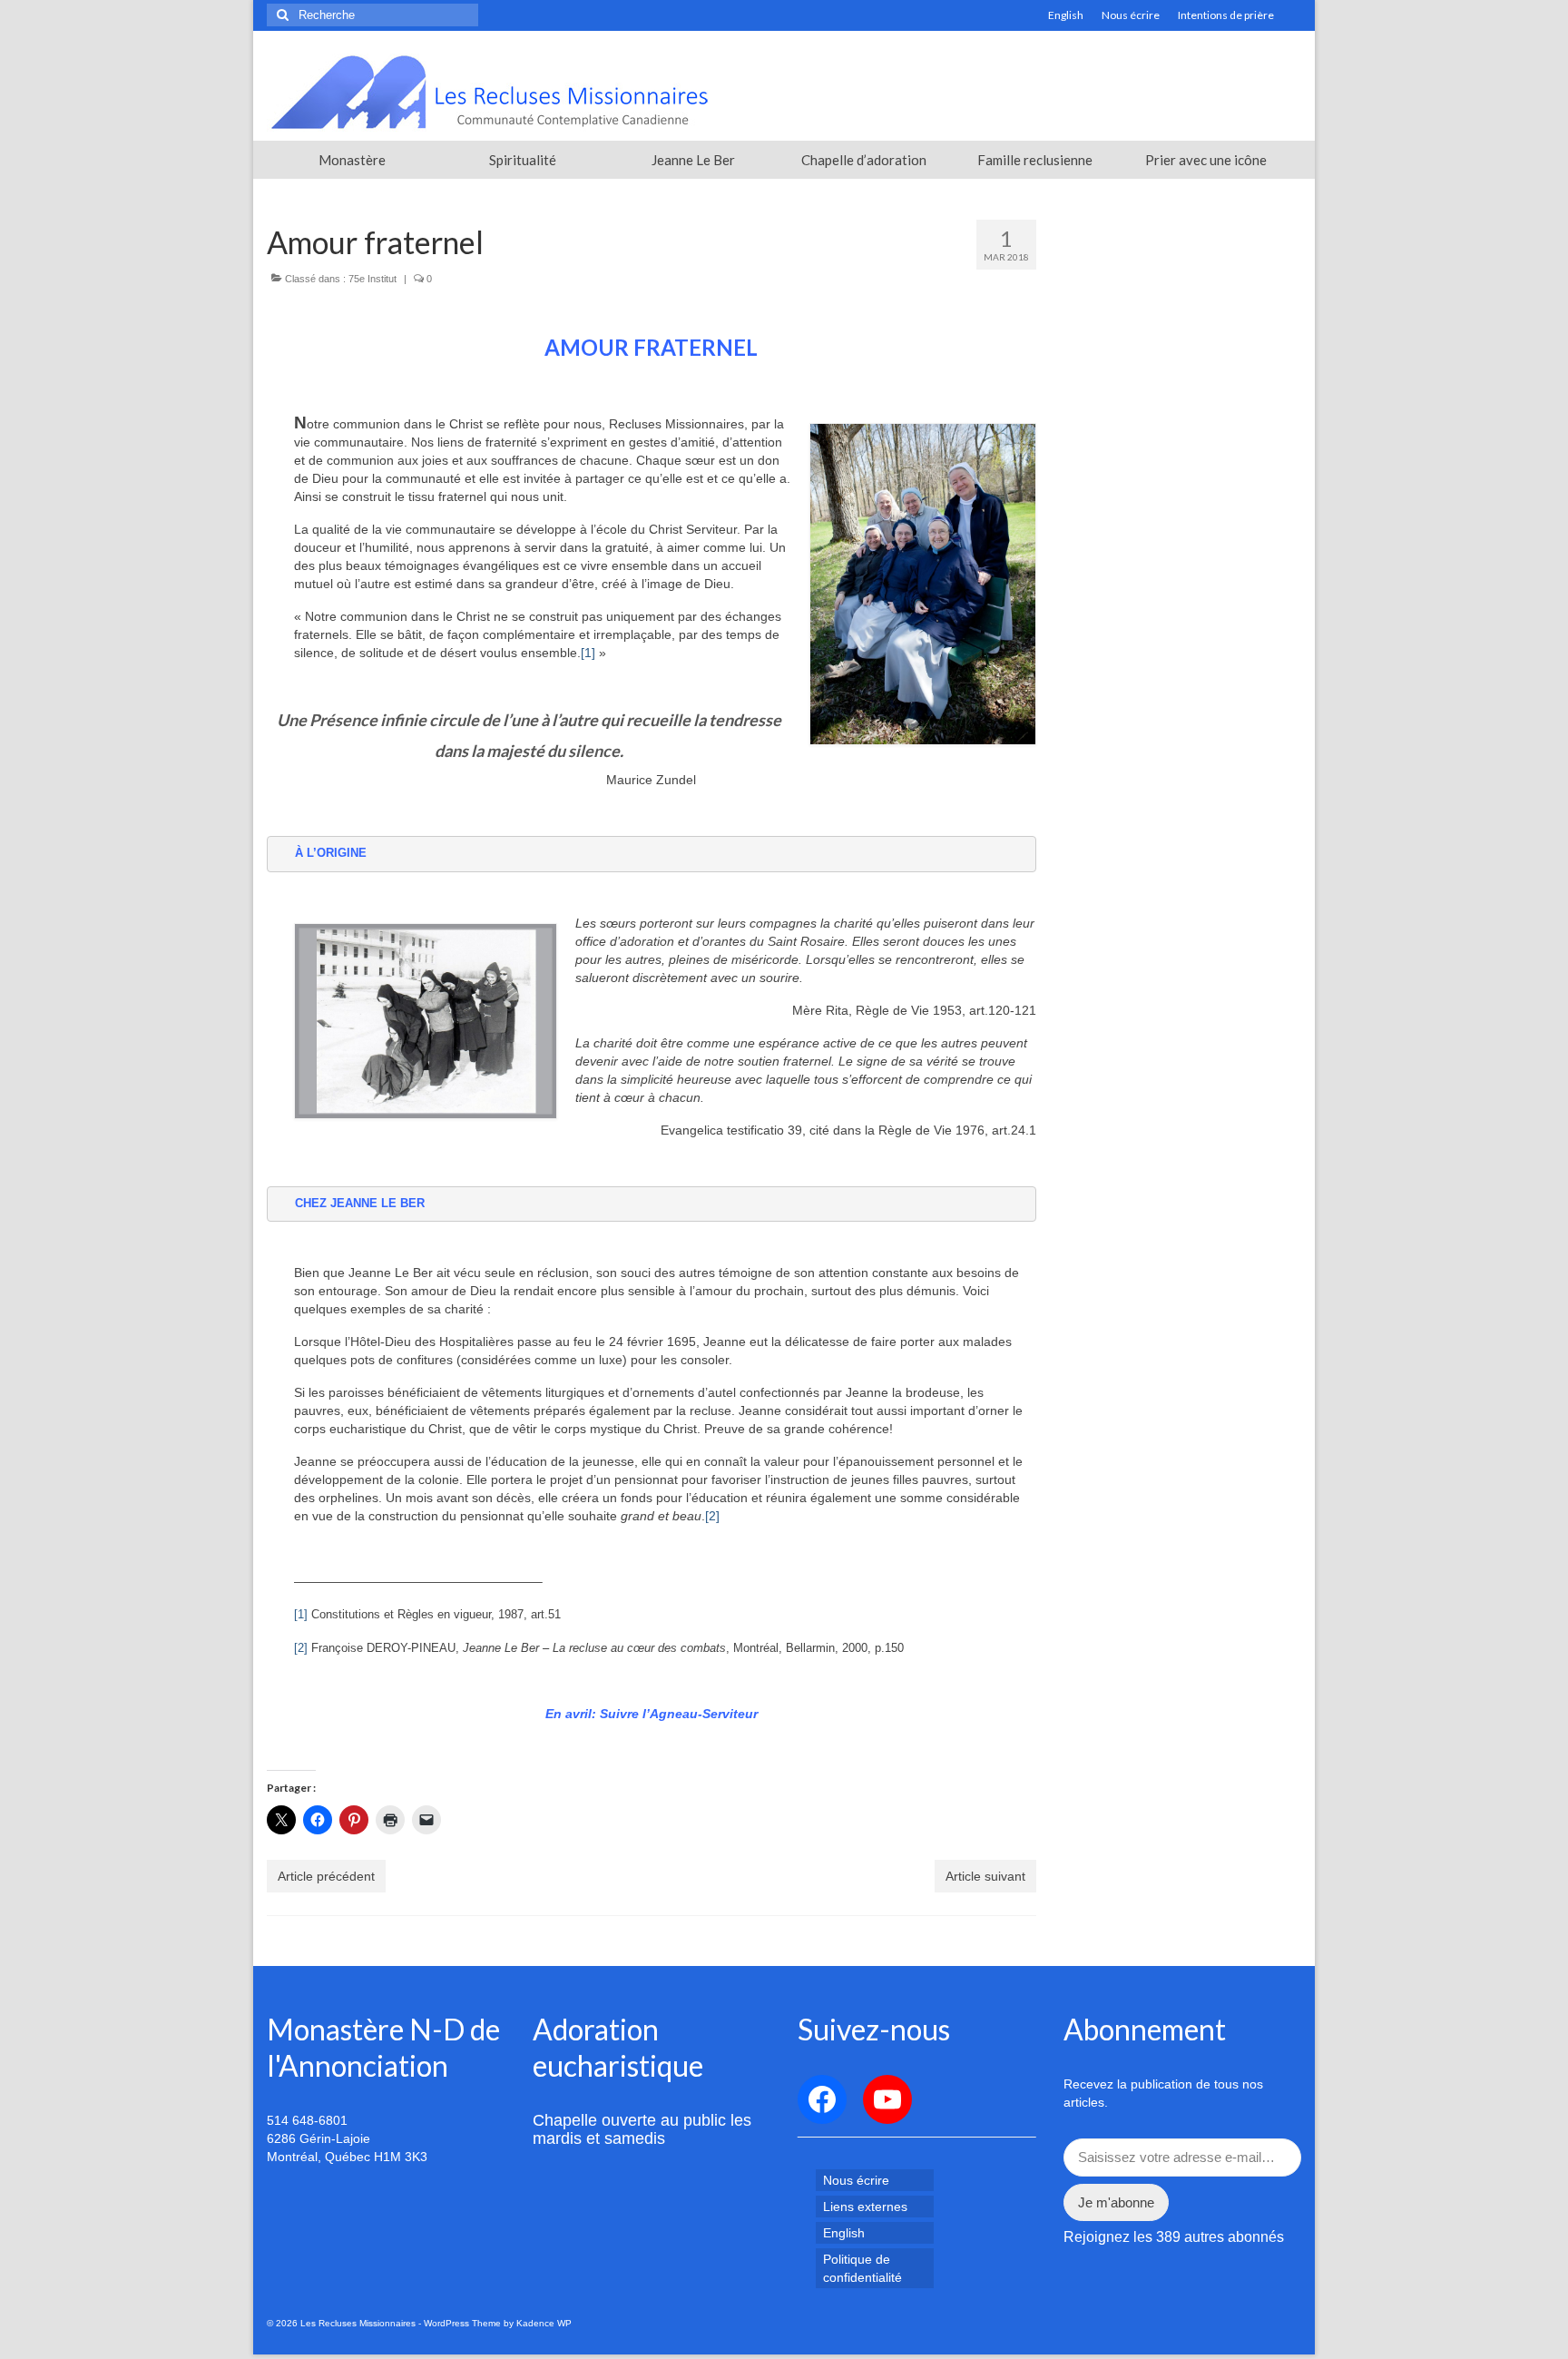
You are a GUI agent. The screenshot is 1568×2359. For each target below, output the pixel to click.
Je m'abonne (1116, 2202)
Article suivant (985, 1876)
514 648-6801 (307, 2120)
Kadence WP (544, 2323)
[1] (588, 653)
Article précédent (326, 1876)
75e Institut (372, 279)
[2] (712, 1516)
